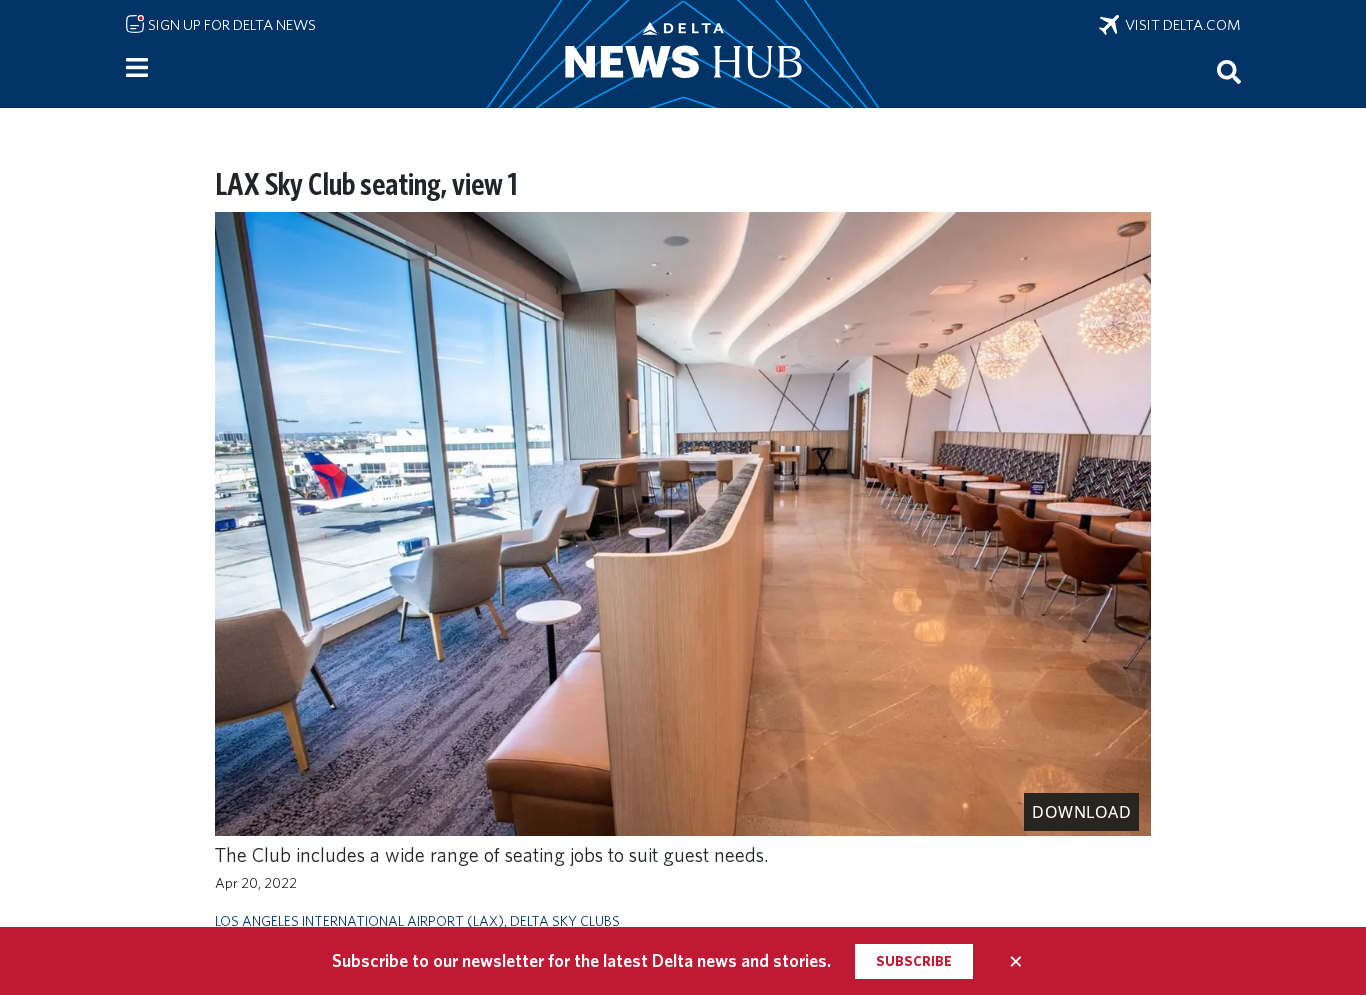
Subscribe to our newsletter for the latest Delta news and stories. (581, 960)
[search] (1229, 71)
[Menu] (137, 68)
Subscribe (914, 961)
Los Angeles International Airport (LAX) (359, 920)
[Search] (1229, 71)
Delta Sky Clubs (565, 920)
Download (1081, 812)
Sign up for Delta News (230, 25)
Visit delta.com (1180, 25)
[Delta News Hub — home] (683, 54)
